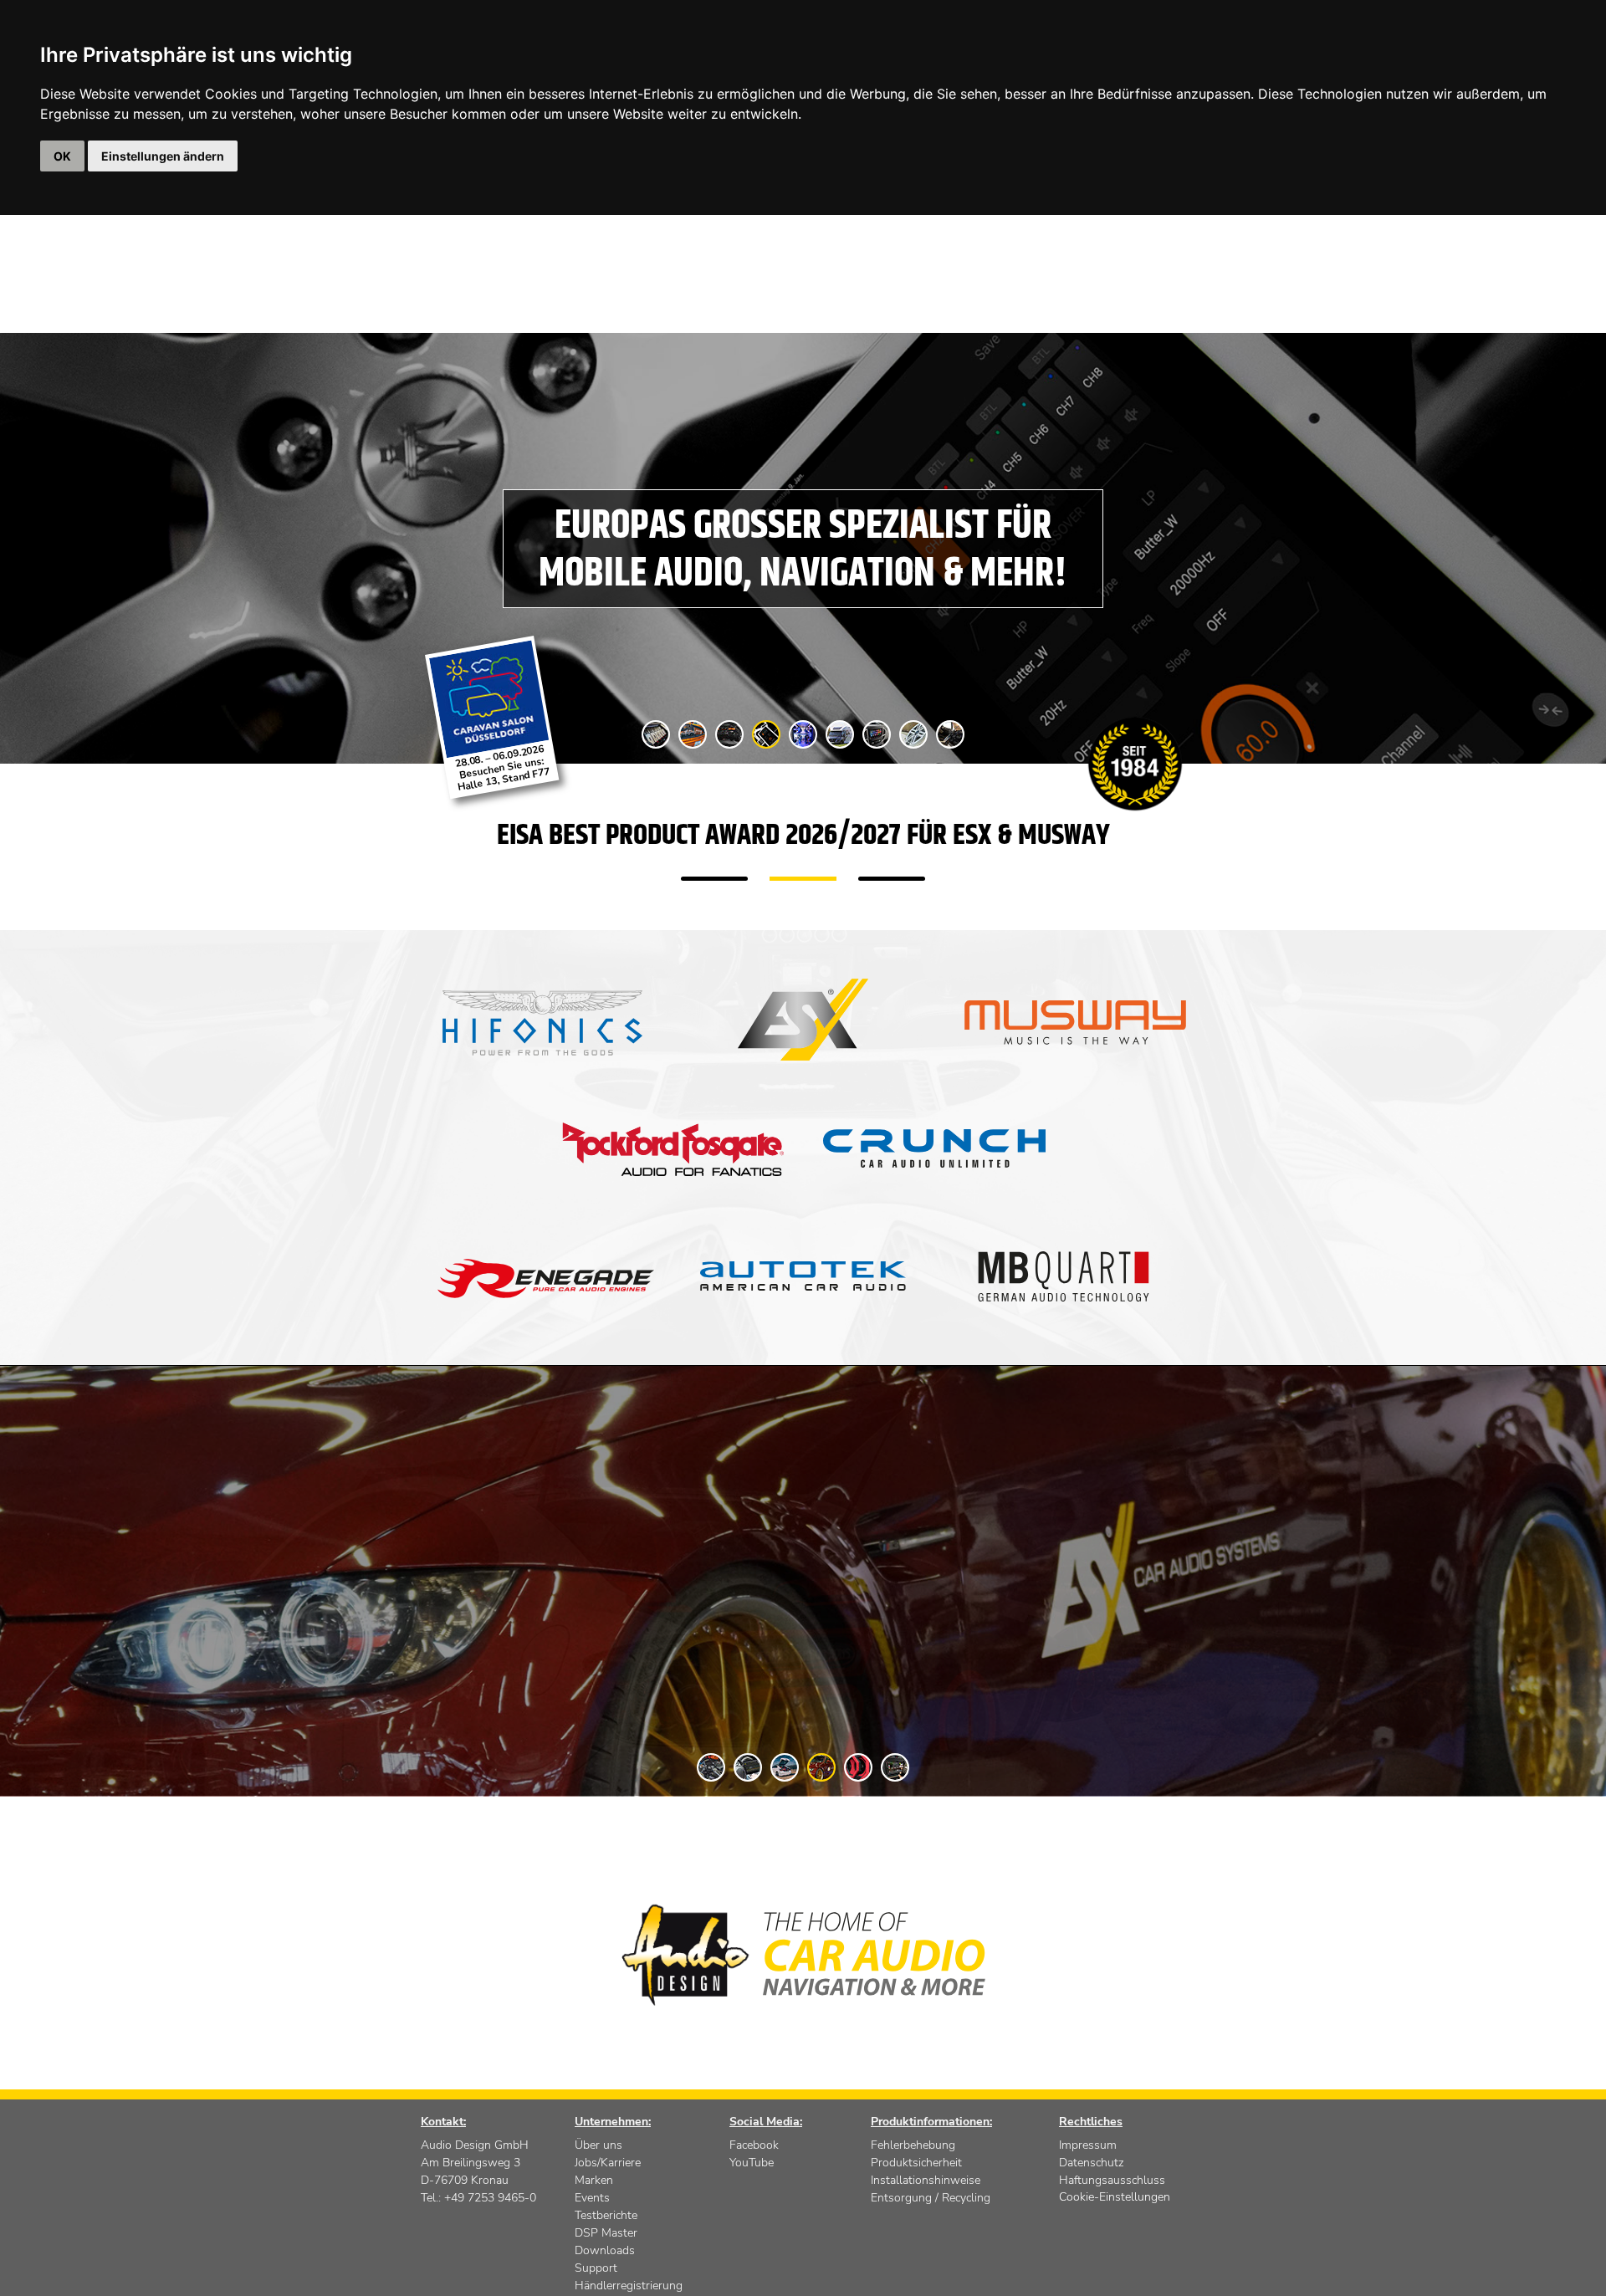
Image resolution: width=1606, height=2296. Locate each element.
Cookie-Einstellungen (1115, 2197)
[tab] (656, 734)
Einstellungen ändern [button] (163, 156)
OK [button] (62, 156)
